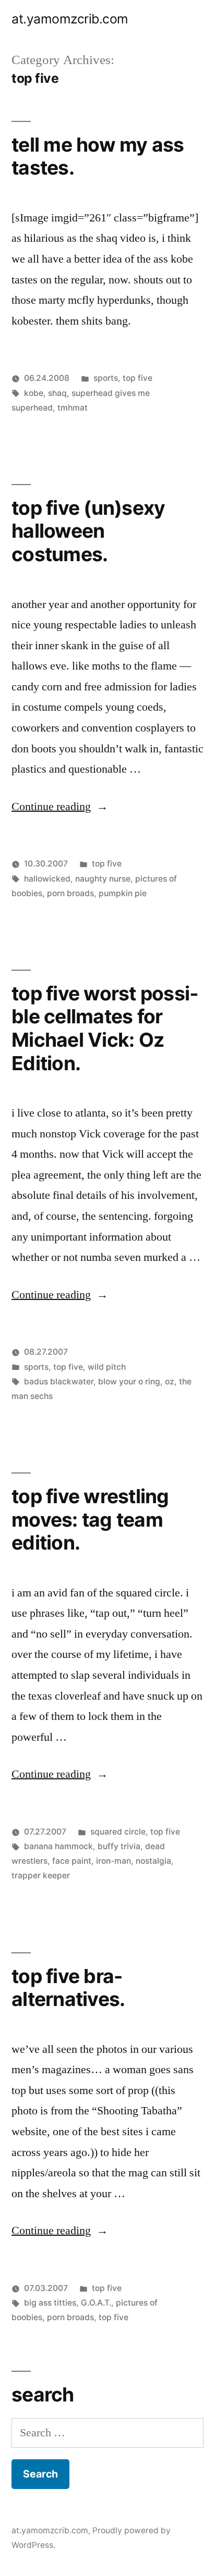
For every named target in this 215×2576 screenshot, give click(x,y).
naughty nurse (103, 879)
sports (106, 378)
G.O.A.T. (96, 2303)
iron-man (114, 1861)
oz (170, 1382)
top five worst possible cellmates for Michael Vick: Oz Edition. (105, 1028)
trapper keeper (41, 1875)
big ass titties (50, 2303)
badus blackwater (59, 1382)
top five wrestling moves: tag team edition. (90, 1519)
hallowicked (47, 879)
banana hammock (58, 1846)
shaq (57, 393)
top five (138, 378)
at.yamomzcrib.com (70, 19)
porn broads (70, 893)
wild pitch (107, 1367)
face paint (72, 1861)
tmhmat (73, 408)
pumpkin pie (123, 893)
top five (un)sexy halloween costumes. (88, 531)
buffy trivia (119, 1846)
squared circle (118, 1832)
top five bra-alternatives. (68, 1988)
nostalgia (153, 1861)
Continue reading (60, 807)
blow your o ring (129, 1382)
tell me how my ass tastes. (98, 156)
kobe (34, 393)
